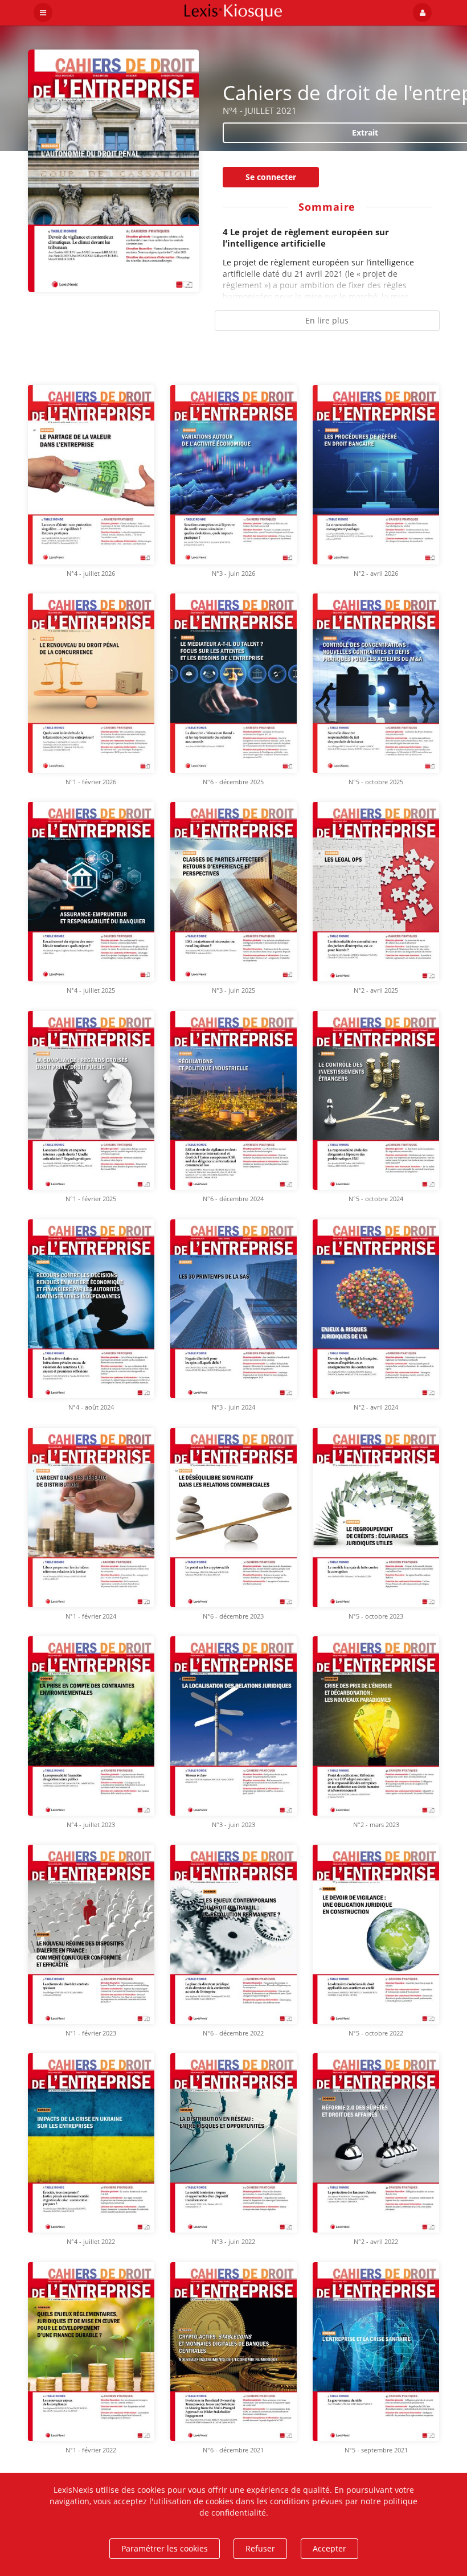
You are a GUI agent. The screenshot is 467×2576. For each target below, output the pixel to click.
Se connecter (271, 177)
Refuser (260, 2548)
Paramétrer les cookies (165, 2548)
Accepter (329, 2548)
